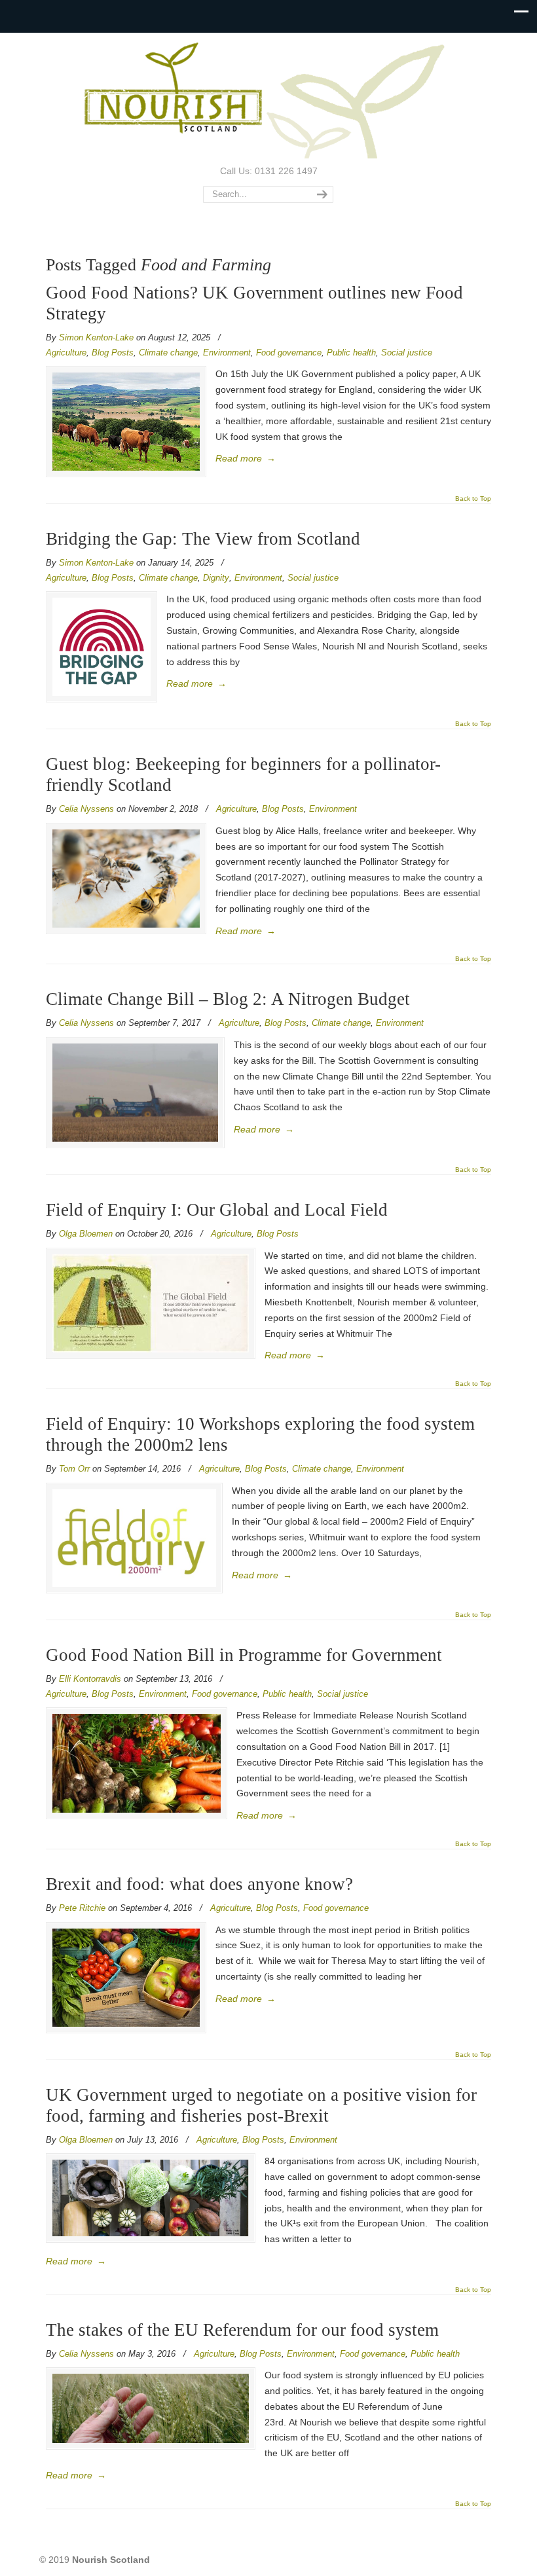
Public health (351, 353)
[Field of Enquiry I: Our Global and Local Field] (151, 1303)
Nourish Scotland (268, 98)
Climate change (168, 353)
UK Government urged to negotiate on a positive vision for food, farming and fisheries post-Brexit (261, 2105)
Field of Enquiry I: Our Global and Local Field (217, 1210)
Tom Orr (74, 1469)
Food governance (289, 353)
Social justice (407, 353)
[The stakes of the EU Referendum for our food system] (151, 2408)
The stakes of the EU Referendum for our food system (242, 2330)
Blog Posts (113, 353)
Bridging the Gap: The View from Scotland (205, 539)
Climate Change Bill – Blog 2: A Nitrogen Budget (228, 999)
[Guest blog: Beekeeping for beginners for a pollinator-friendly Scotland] (126, 879)
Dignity (216, 578)
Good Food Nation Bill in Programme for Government (244, 1655)
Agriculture (66, 353)
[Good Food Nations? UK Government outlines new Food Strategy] (126, 422)
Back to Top (473, 499)
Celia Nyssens (86, 809)
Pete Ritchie (82, 1908)
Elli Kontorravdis (90, 1679)
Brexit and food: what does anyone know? (199, 1884)
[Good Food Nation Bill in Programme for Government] (137, 1763)
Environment (227, 353)
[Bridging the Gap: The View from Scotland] (102, 647)
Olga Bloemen (86, 1234)
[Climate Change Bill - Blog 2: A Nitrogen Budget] (135, 1093)
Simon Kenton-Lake (96, 337)
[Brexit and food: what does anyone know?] (126, 1978)
